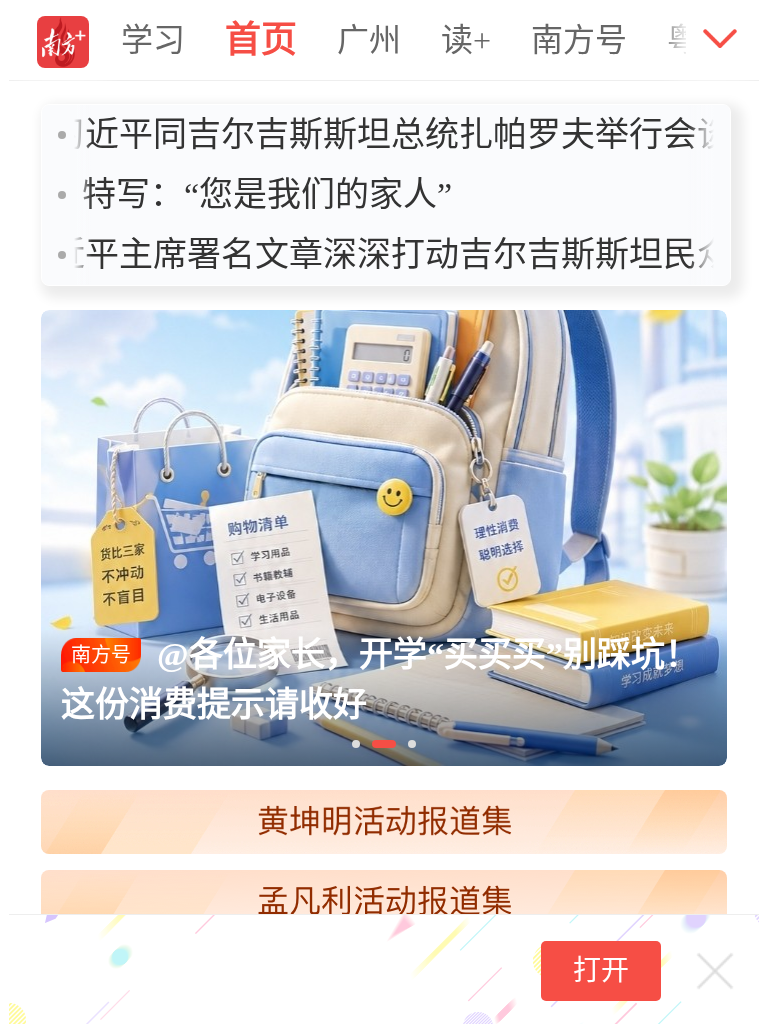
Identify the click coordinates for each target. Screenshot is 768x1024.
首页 (261, 40)
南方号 (579, 40)
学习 (153, 40)
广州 (369, 40)
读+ (466, 40)
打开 (601, 970)
